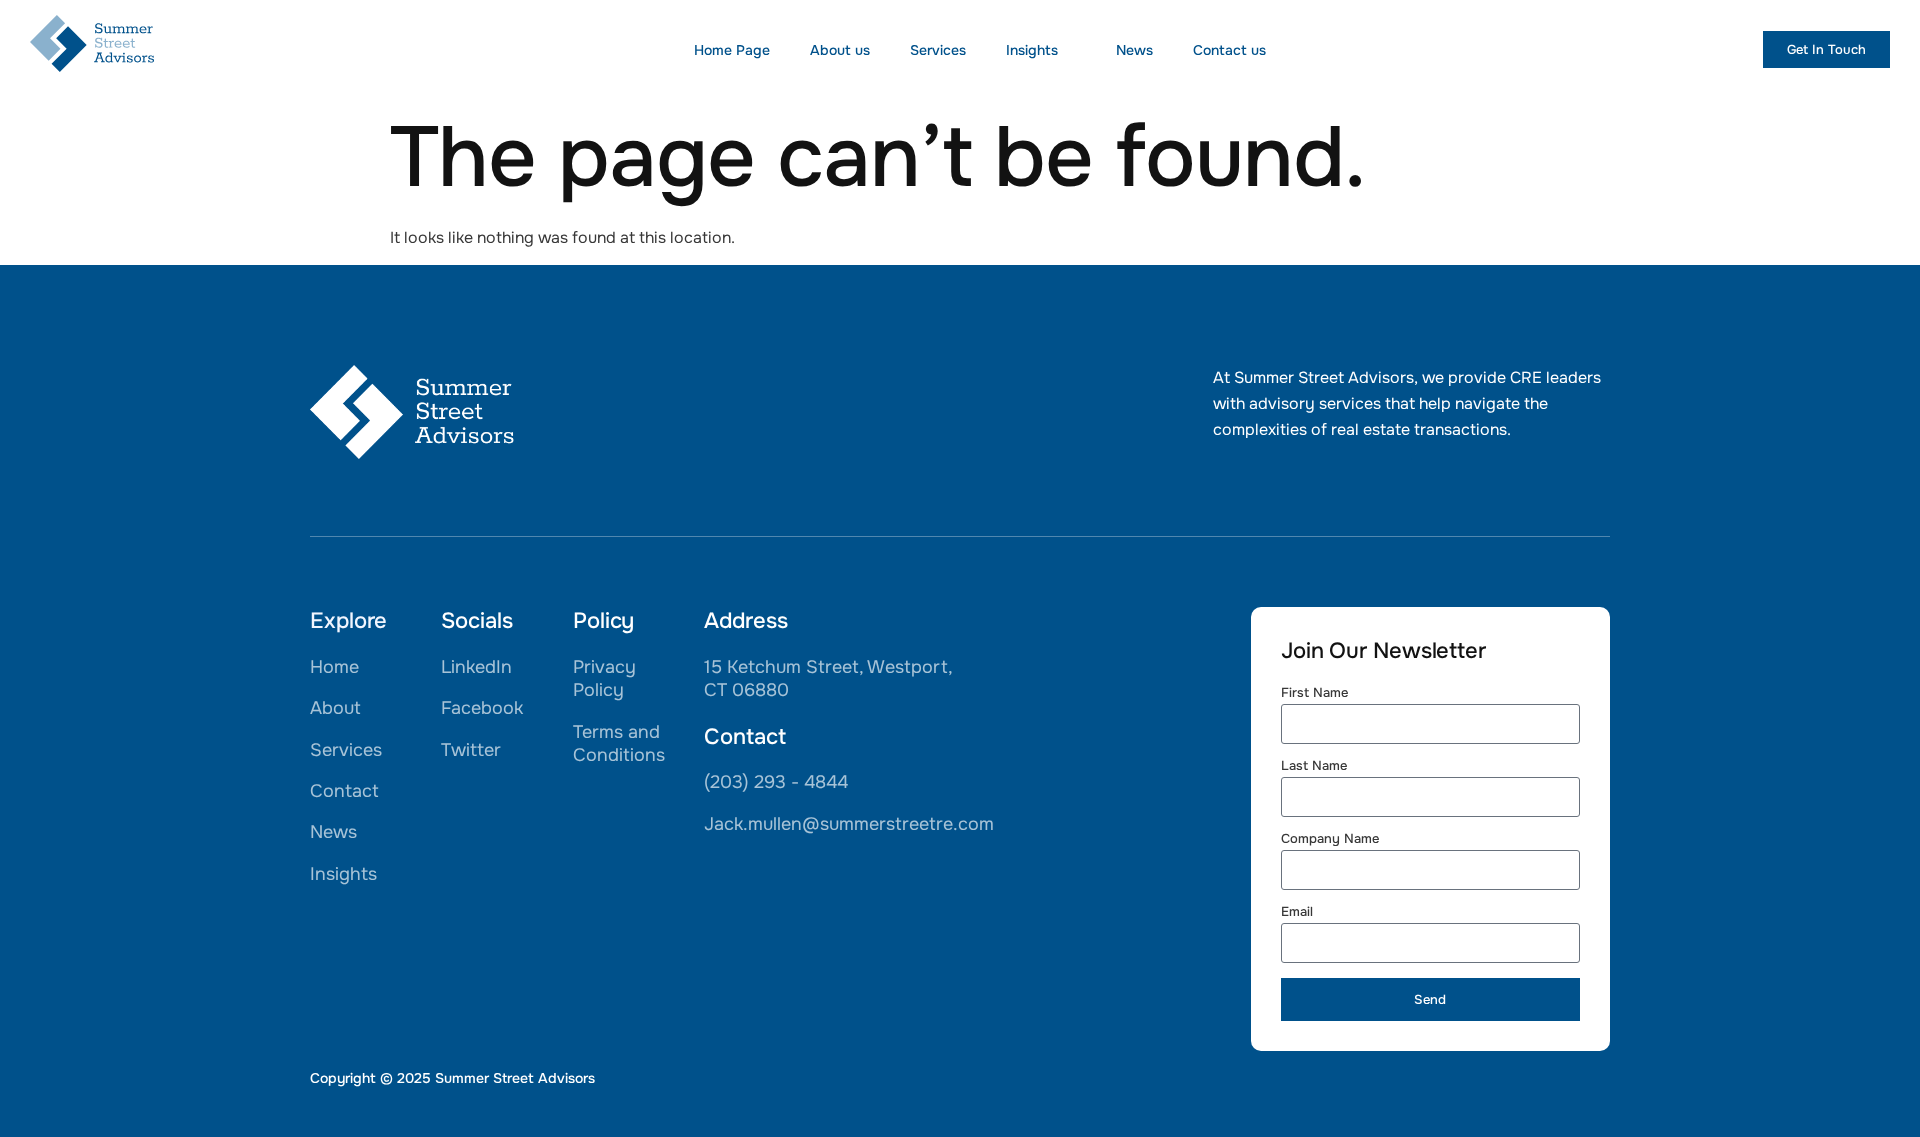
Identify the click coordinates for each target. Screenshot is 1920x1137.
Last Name (1314, 766)
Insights (1032, 50)
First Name (1314, 693)
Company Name (1330, 839)
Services (938, 50)
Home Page (732, 50)
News (1134, 50)
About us (840, 50)
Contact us (1229, 50)
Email (1297, 912)
